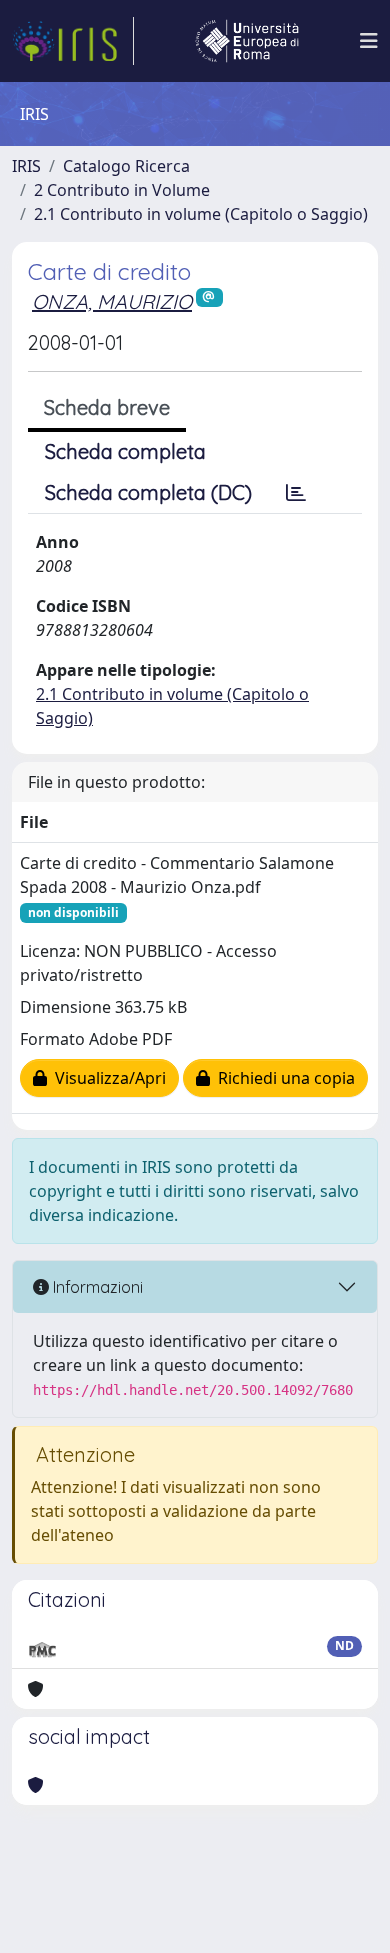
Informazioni (96, 1287)
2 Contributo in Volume (122, 190)
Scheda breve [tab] (107, 407)
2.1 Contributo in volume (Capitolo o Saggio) (201, 214)
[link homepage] (73, 41)
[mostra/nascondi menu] (369, 41)
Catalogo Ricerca (126, 166)
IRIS (26, 166)
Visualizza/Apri (106, 1078)
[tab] (296, 493)
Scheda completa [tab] (125, 451)
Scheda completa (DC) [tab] (148, 492)
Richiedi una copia (282, 1078)
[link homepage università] (247, 41)
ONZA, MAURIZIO (112, 301)
